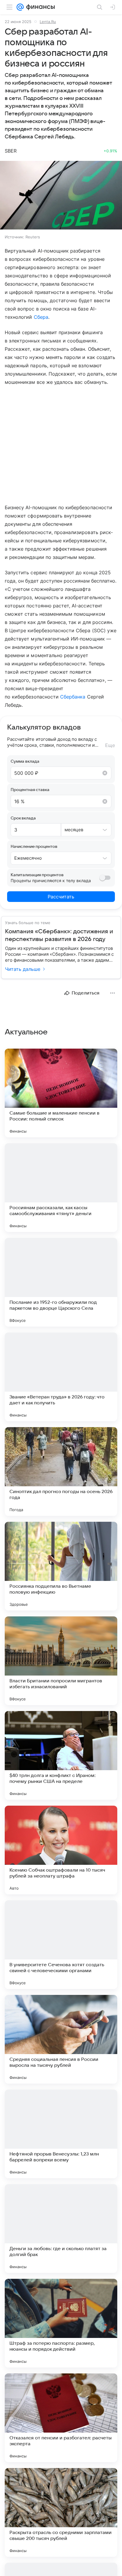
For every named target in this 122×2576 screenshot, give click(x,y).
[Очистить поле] (105, 773)
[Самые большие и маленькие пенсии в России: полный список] (61, 1093)
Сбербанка (73, 697)
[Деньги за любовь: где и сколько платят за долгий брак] (61, 2229)
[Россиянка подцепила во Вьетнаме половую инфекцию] (61, 1566)
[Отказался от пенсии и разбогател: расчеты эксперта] (61, 2418)
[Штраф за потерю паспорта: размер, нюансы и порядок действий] (61, 2323)
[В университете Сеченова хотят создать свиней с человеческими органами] (61, 1945)
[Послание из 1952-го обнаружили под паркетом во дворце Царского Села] (61, 1282)
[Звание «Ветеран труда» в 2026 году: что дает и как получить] (61, 1377)
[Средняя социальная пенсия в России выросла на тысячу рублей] (61, 2039)
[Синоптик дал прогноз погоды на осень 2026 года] (61, 1471)
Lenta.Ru (48, 22)
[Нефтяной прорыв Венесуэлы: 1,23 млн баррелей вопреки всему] (61, 2134)
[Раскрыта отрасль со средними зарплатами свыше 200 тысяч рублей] (61, 2512)
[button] (61, 196)
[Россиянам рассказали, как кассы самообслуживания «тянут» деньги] (61, 1188)
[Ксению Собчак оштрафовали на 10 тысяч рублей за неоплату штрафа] (61, 1850)
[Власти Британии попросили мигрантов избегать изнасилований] (61, 1661)
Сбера (41, 317)
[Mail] (20, 7)
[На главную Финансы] (39, 7)
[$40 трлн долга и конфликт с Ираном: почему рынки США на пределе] (61, 1755)
